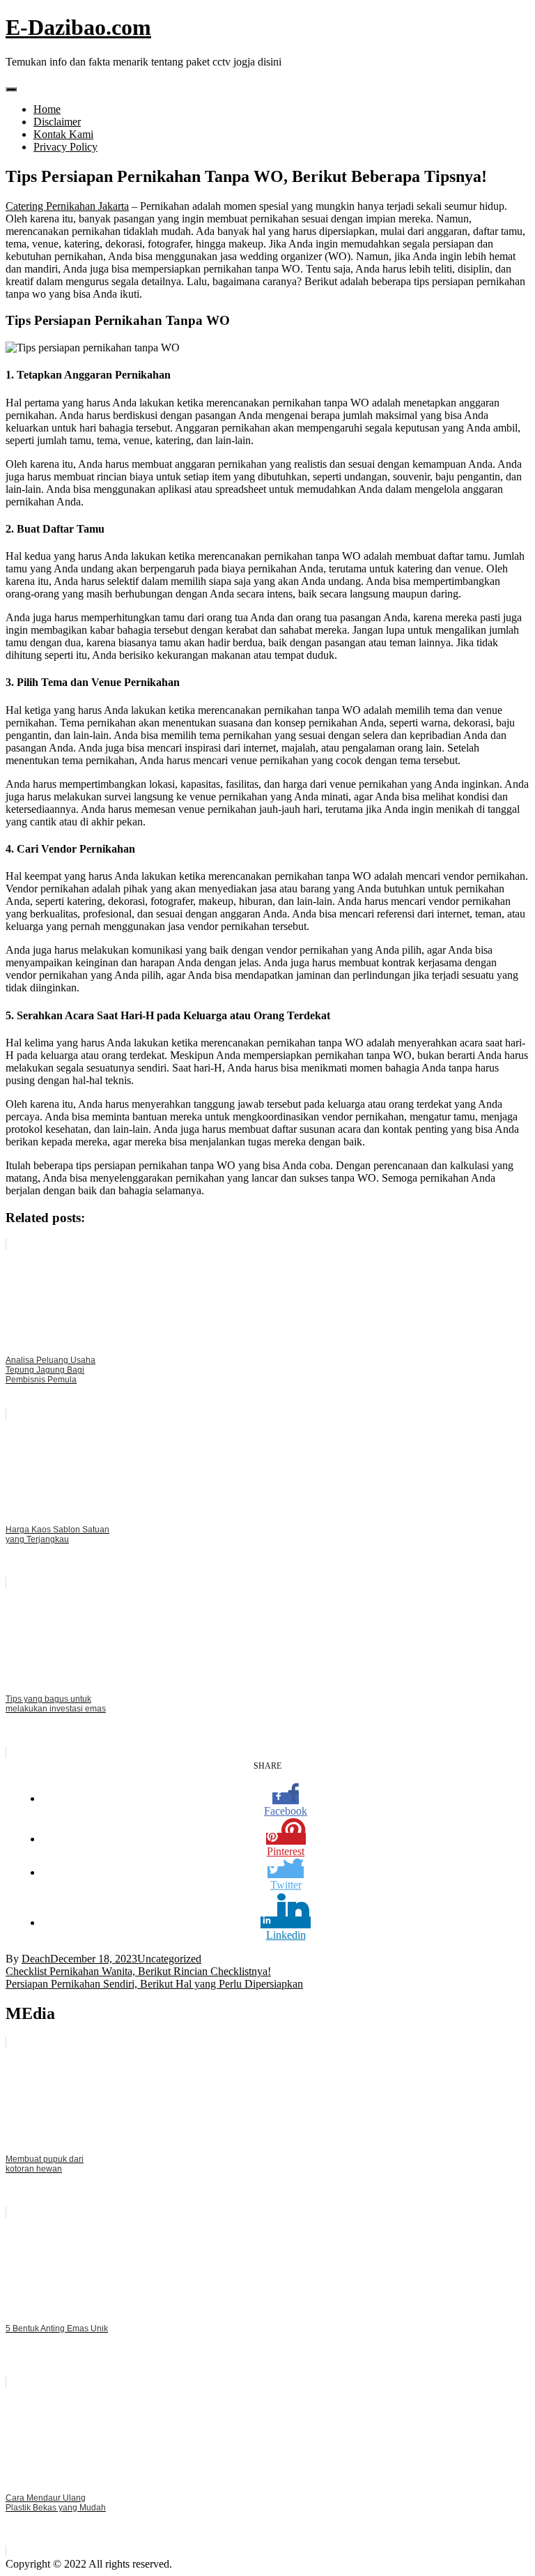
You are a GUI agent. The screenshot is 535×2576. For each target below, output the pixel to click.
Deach (36, 1959)
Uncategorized (169, 1959)
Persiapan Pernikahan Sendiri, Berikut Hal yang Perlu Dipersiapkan (154, 1984)
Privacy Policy (65, 147)
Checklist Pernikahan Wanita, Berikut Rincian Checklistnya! (138, 1971)
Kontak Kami (63, 134)
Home (47, 109)
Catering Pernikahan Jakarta (67, 206)
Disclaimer (57, 122)
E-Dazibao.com (78, 27)
